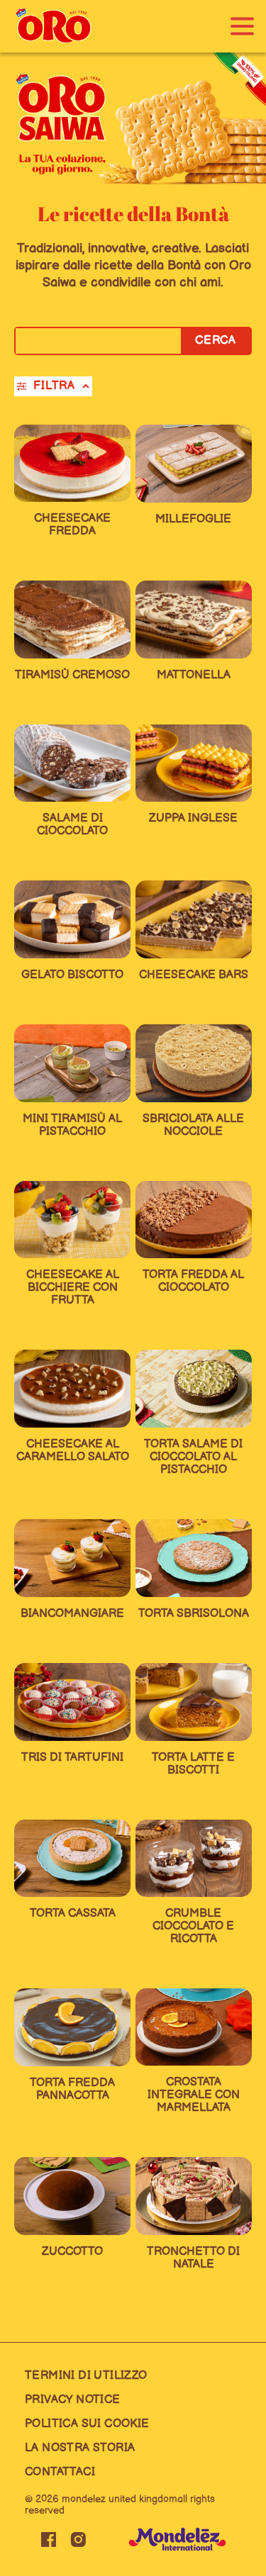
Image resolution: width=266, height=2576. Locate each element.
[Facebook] (48, 2539)
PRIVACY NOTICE (73, 2400)
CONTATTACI (60, 2472)
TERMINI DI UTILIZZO (86, 2376)
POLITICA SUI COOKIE (87, 2424)
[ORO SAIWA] (53, 26)
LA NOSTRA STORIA (80, 2448)
